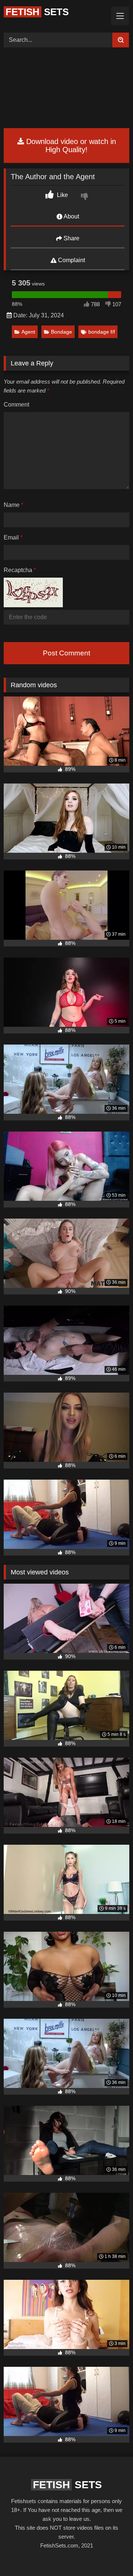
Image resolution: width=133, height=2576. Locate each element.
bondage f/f (102, 332)
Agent (28, 332)
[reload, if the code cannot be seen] (33, 605)
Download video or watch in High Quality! (70, 146)
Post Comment (66, 653)
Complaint (71, 260)
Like (62, 195)
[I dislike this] (85, 197)
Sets (37, 12)
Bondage (62, 332)
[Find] (121, 40)
